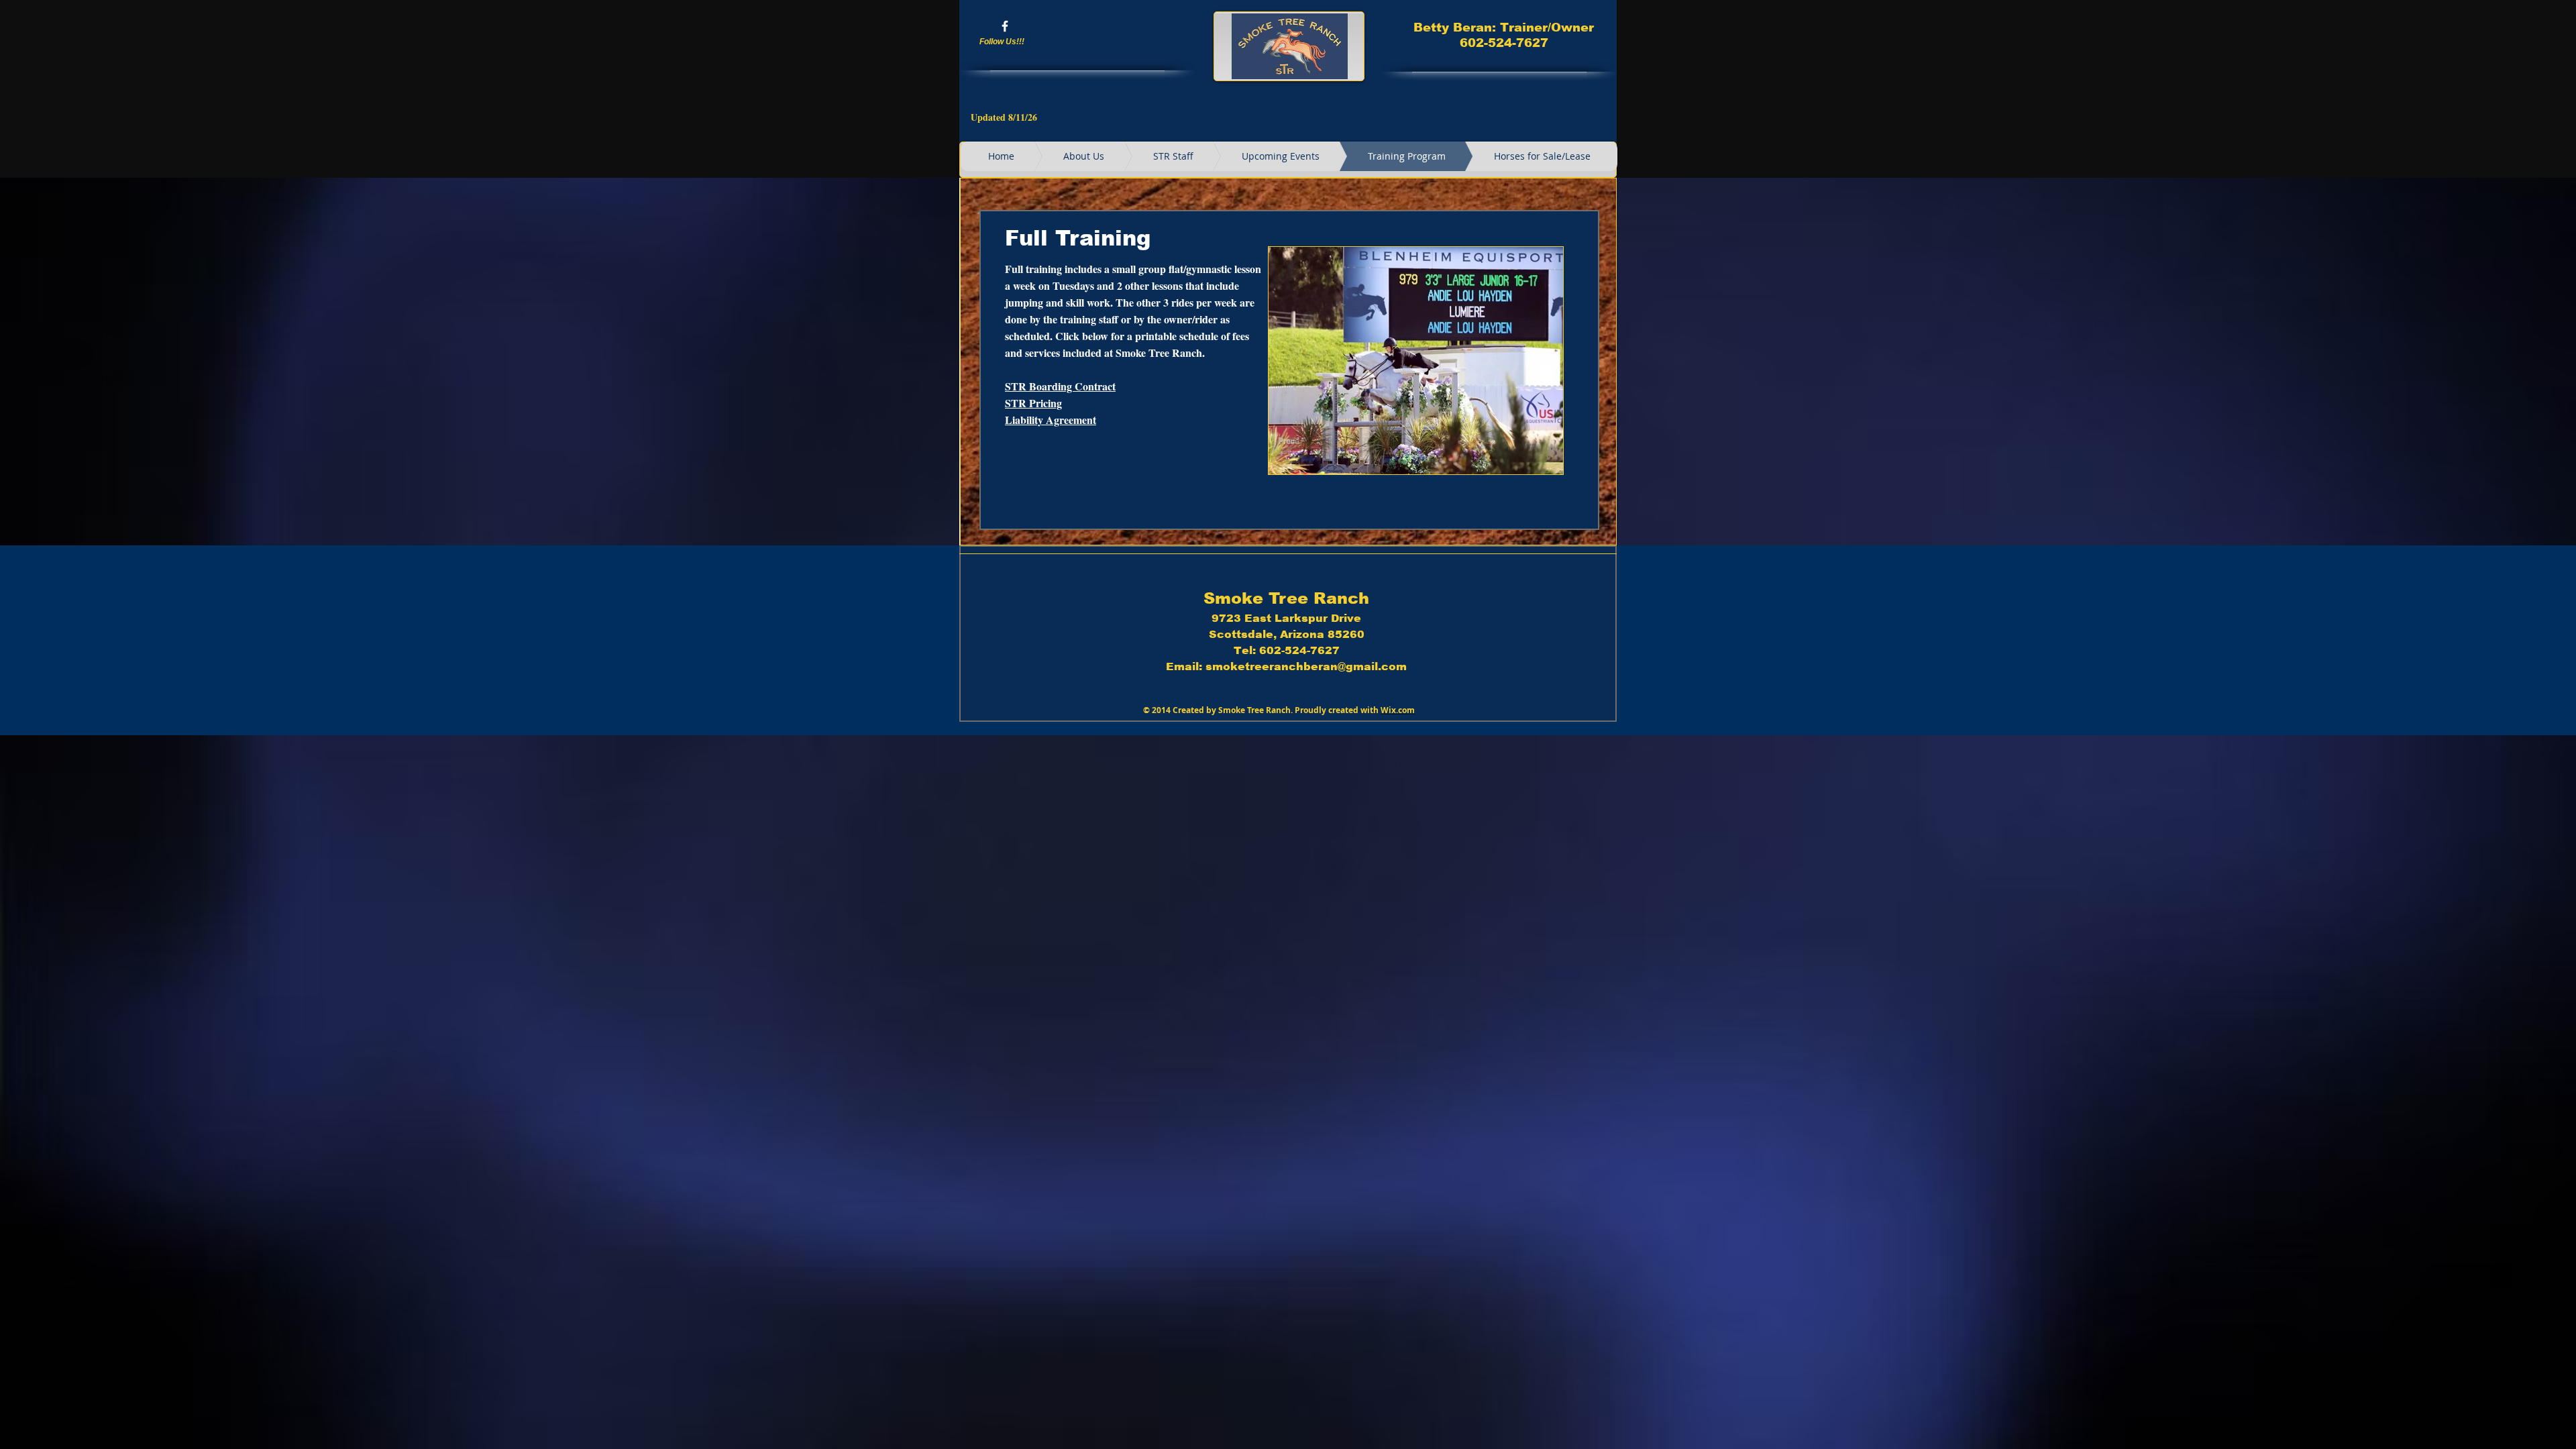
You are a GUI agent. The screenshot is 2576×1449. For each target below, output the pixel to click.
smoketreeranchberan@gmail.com (1306, 666)
